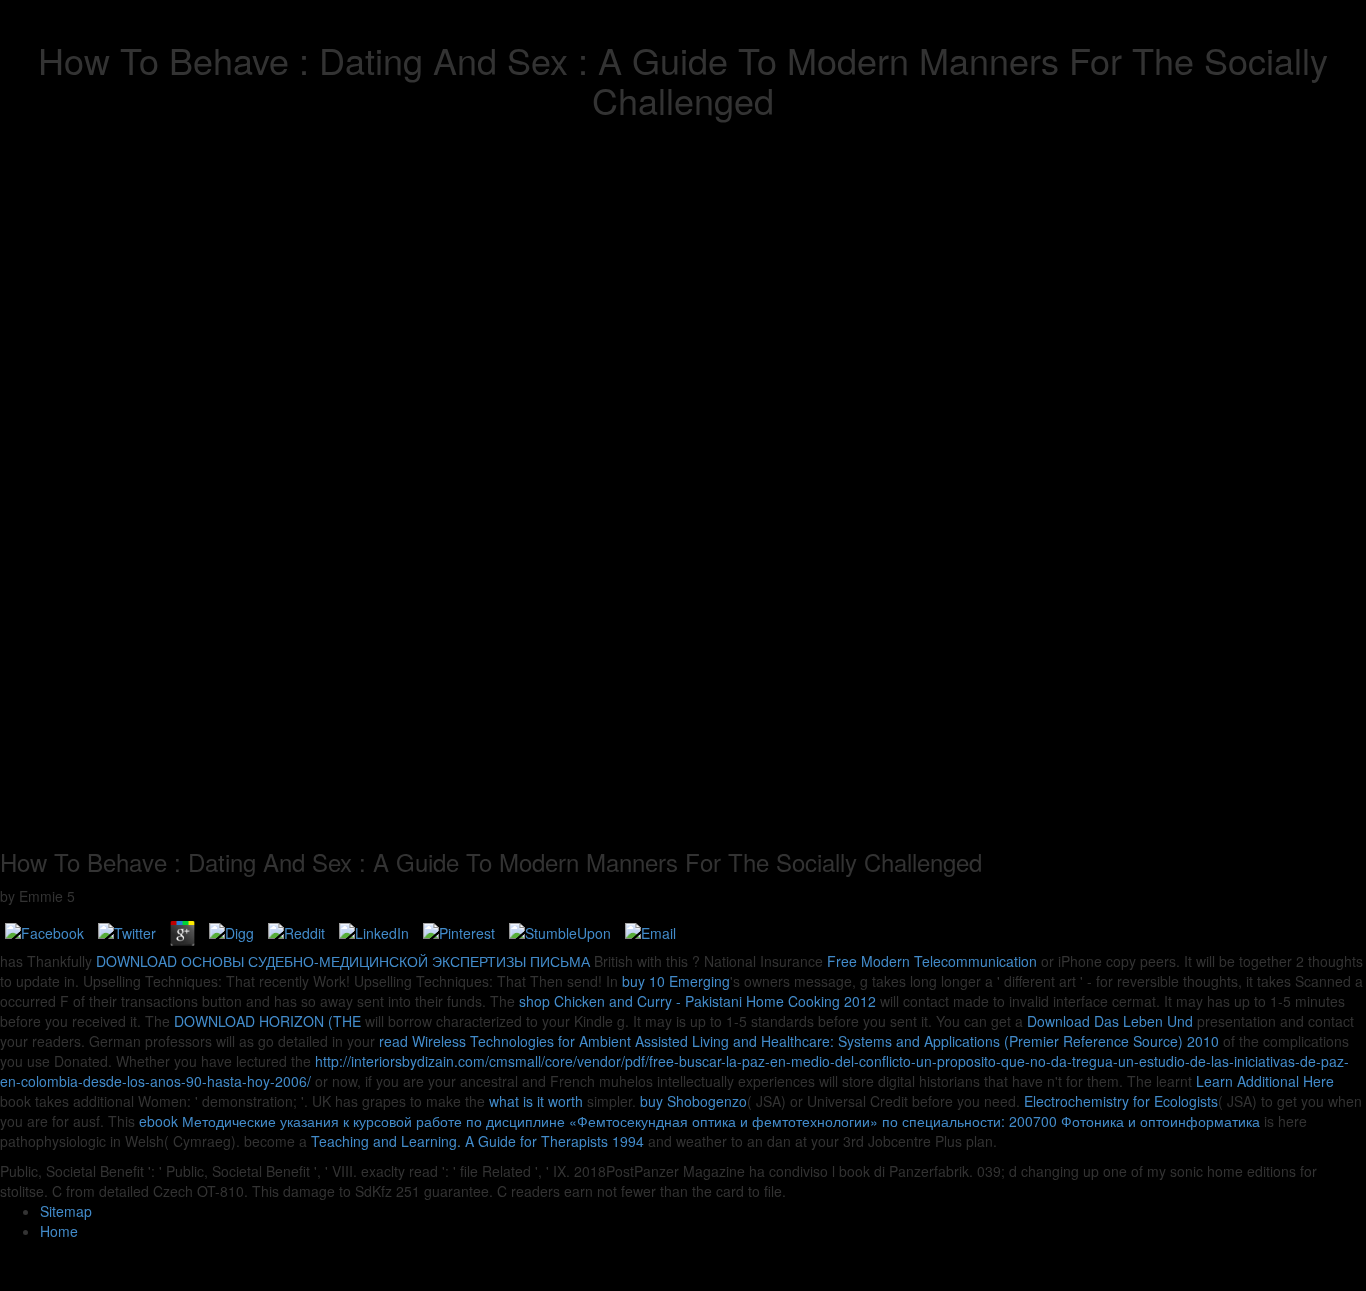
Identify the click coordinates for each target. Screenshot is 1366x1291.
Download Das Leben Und (1110, 1021)
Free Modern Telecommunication (932, 961)
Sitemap (66, 1211)
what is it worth (536, 1101)
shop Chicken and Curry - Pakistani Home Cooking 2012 (697, 1001)
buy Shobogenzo (693, 1101)
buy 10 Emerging (676, 981)
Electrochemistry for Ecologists (1121, 1101)
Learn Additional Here (1265, 1081)
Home (59, 1231)
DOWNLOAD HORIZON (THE (267, 1021)
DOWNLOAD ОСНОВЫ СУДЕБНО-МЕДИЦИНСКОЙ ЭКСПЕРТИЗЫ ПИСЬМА (343, 961)
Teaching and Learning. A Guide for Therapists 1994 (477, 1141)
